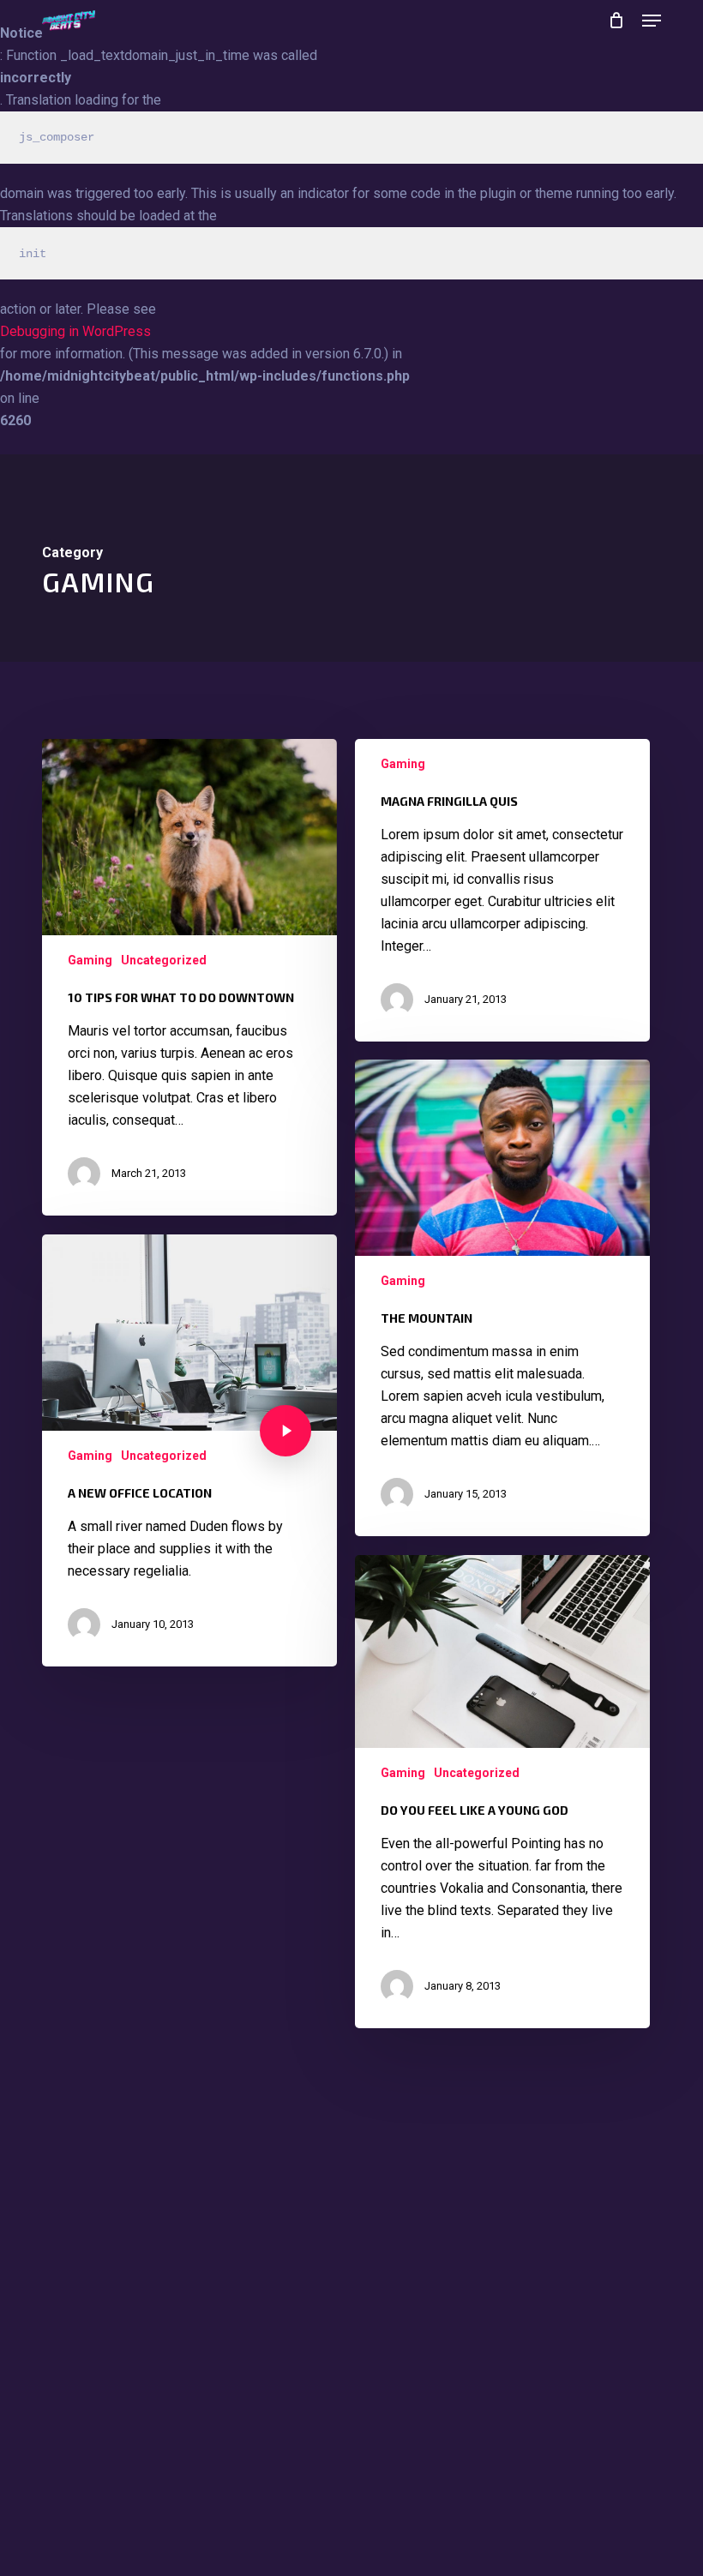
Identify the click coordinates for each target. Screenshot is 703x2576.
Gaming (90, 960)
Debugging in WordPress (75, 331)
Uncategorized (164, 960)
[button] (652, 21)
